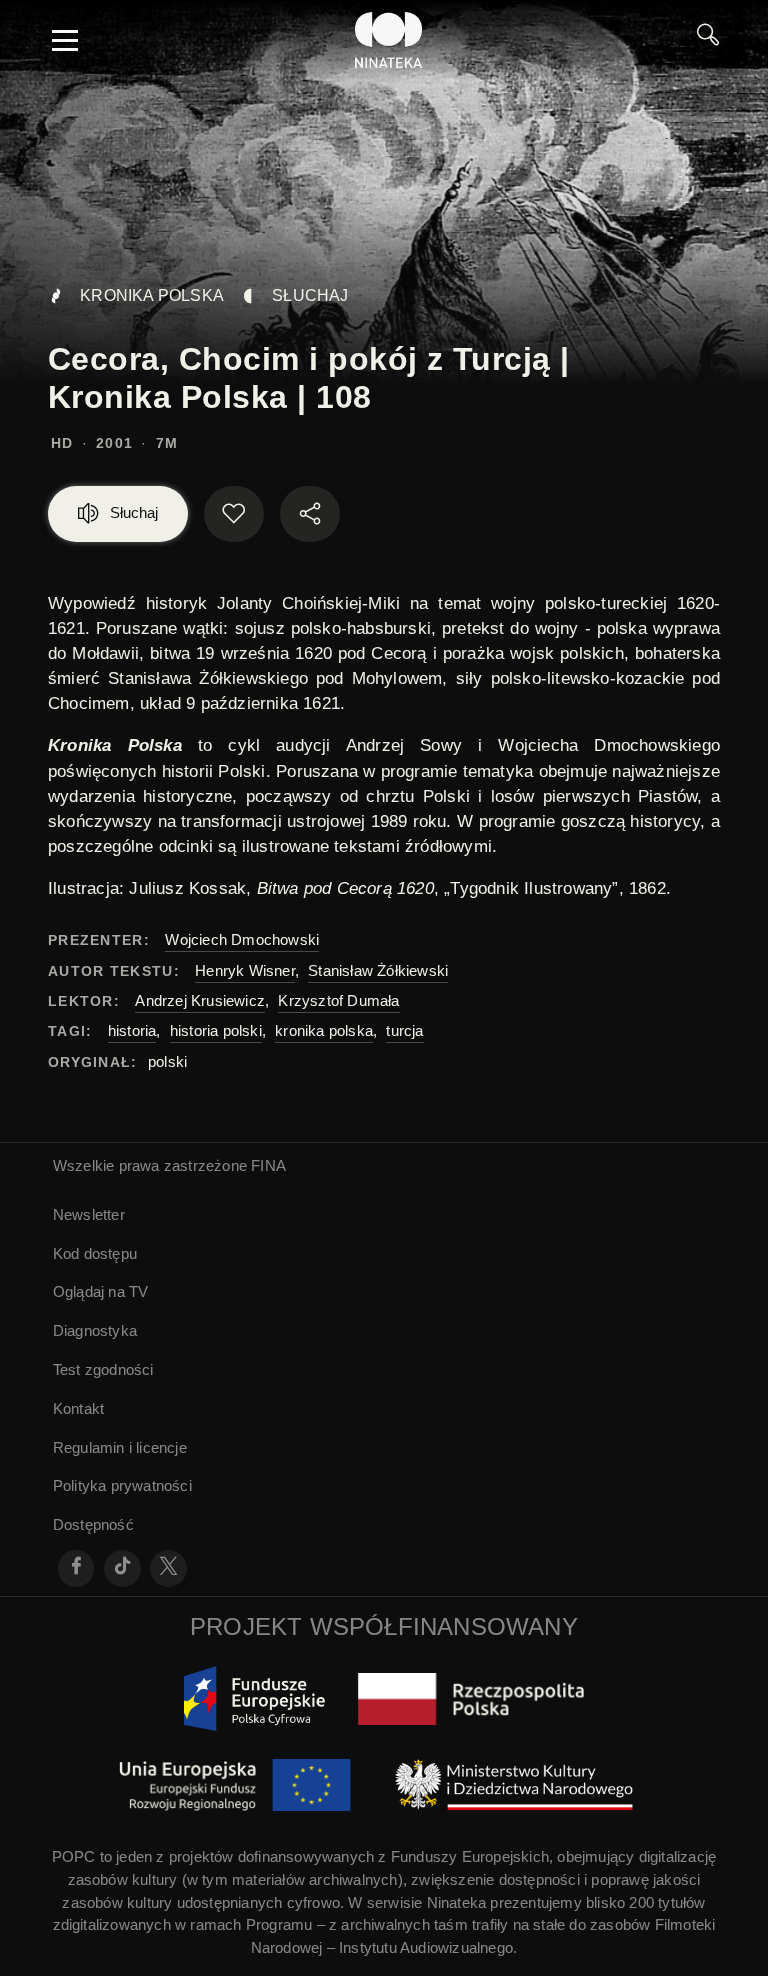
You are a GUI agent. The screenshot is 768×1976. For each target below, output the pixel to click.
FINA (268, 1165)
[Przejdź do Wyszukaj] (708, 40)
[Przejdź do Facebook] (76, 1568)
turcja (404, 1030)
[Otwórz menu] (65, 40)
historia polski (216, 1030)
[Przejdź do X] (168, 1568)
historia (132, 1030)
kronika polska (324, 1030)
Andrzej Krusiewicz (200, 1000)
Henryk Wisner (245, 970)
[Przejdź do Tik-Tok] (122, 1568)
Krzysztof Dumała (338, 1000)
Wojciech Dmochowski (242, 939)
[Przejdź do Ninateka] (389, 40)
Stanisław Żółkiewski (378, 970)
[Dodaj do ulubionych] (234, 514)
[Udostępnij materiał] (310, 514)
